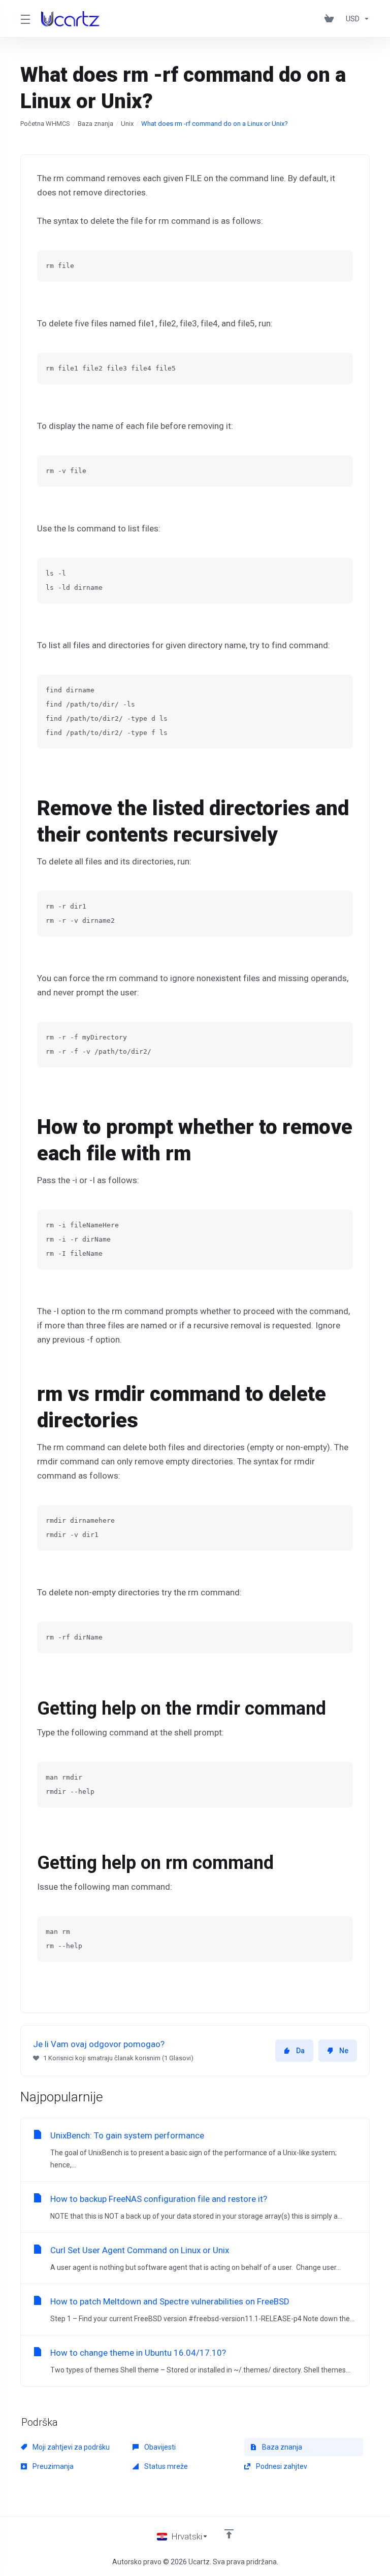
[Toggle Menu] (25, 19)
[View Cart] (331, 19)
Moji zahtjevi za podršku (70, 2447)
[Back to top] (229, 2534)
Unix (127, 124)
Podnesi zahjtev (281, 2466)
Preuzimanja (52, 2466)
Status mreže (165, 2466)
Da (300, 2051)
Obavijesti (159, 2447)
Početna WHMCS (45, 124)
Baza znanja (95, 124)
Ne (344, 2051)
